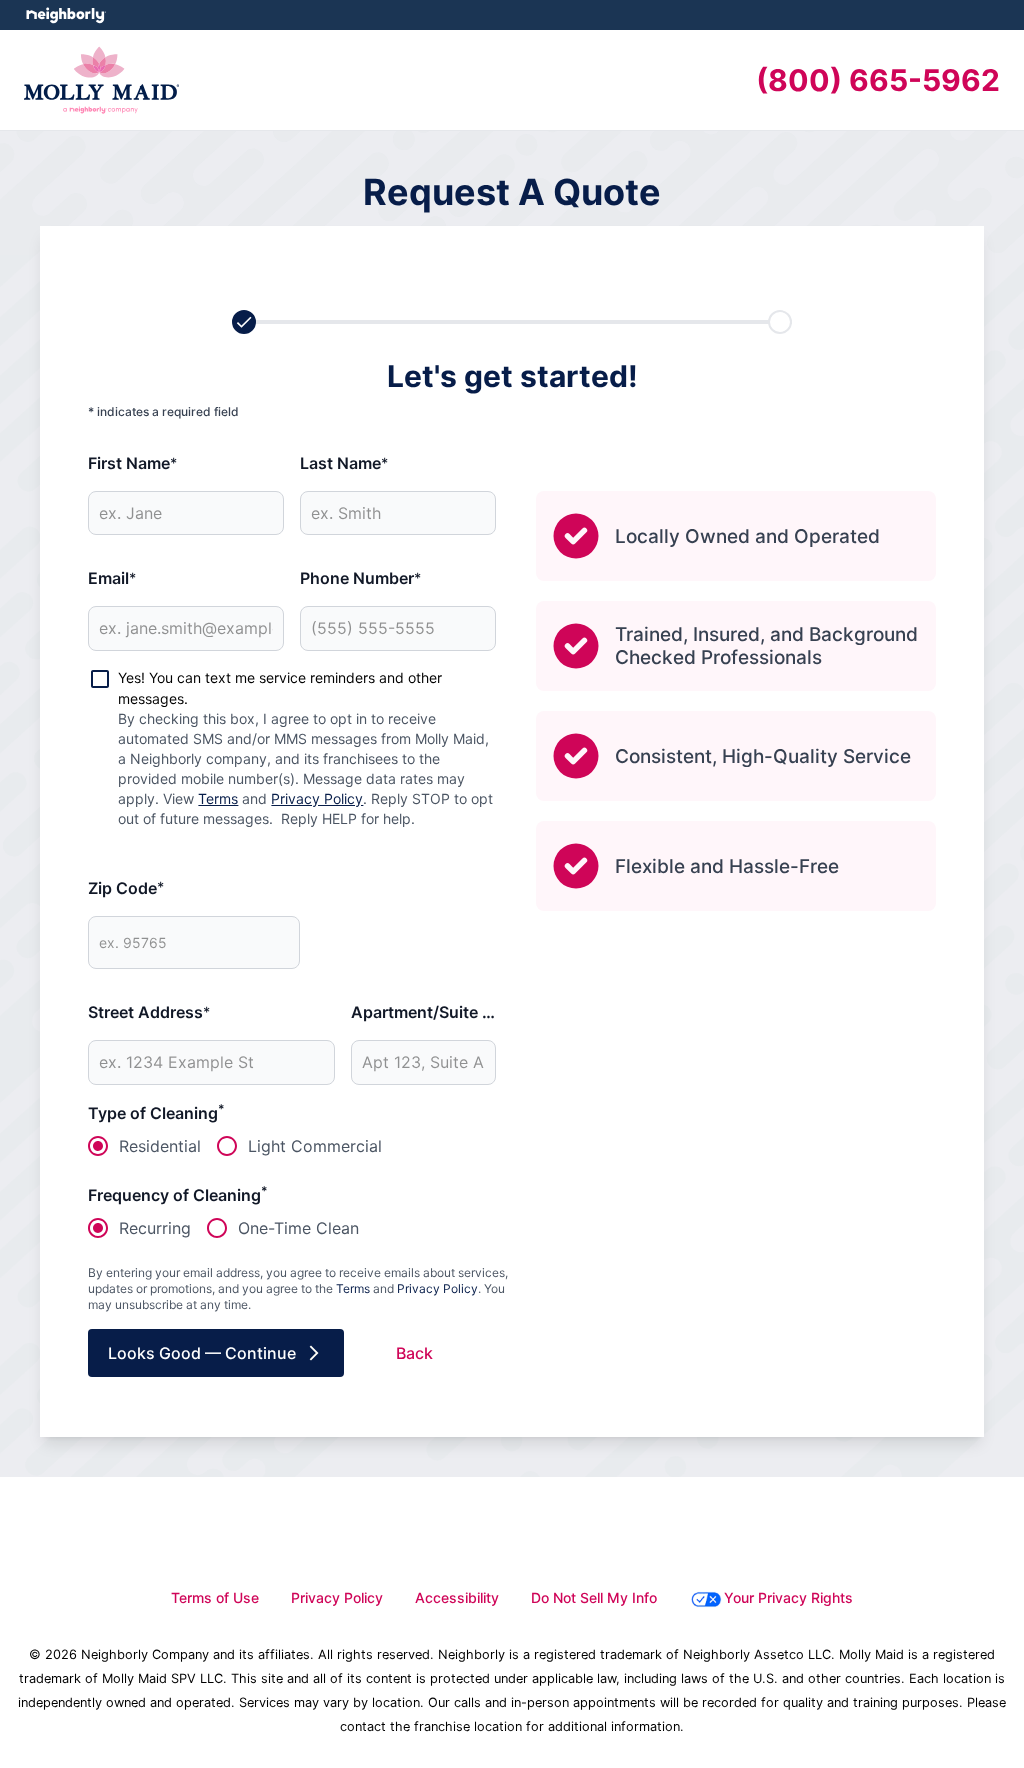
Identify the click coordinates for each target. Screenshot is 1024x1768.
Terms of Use (215, 1597)
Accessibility (457, 1597)
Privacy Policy (317, 798)
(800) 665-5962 (878, 80)
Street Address (149, 1012)
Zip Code (126, 888)
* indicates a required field (163, 411)
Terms (218, 798)
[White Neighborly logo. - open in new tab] (65, 15)
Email (112, 578)
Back (414, 1353)
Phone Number (360, 578)
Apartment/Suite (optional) (423, 1012)
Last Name (344, 463)
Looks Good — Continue (202, 1353)
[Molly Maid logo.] (101, 80)
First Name (132, 463)
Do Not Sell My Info (594, 1597)
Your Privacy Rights (788, 1597)
